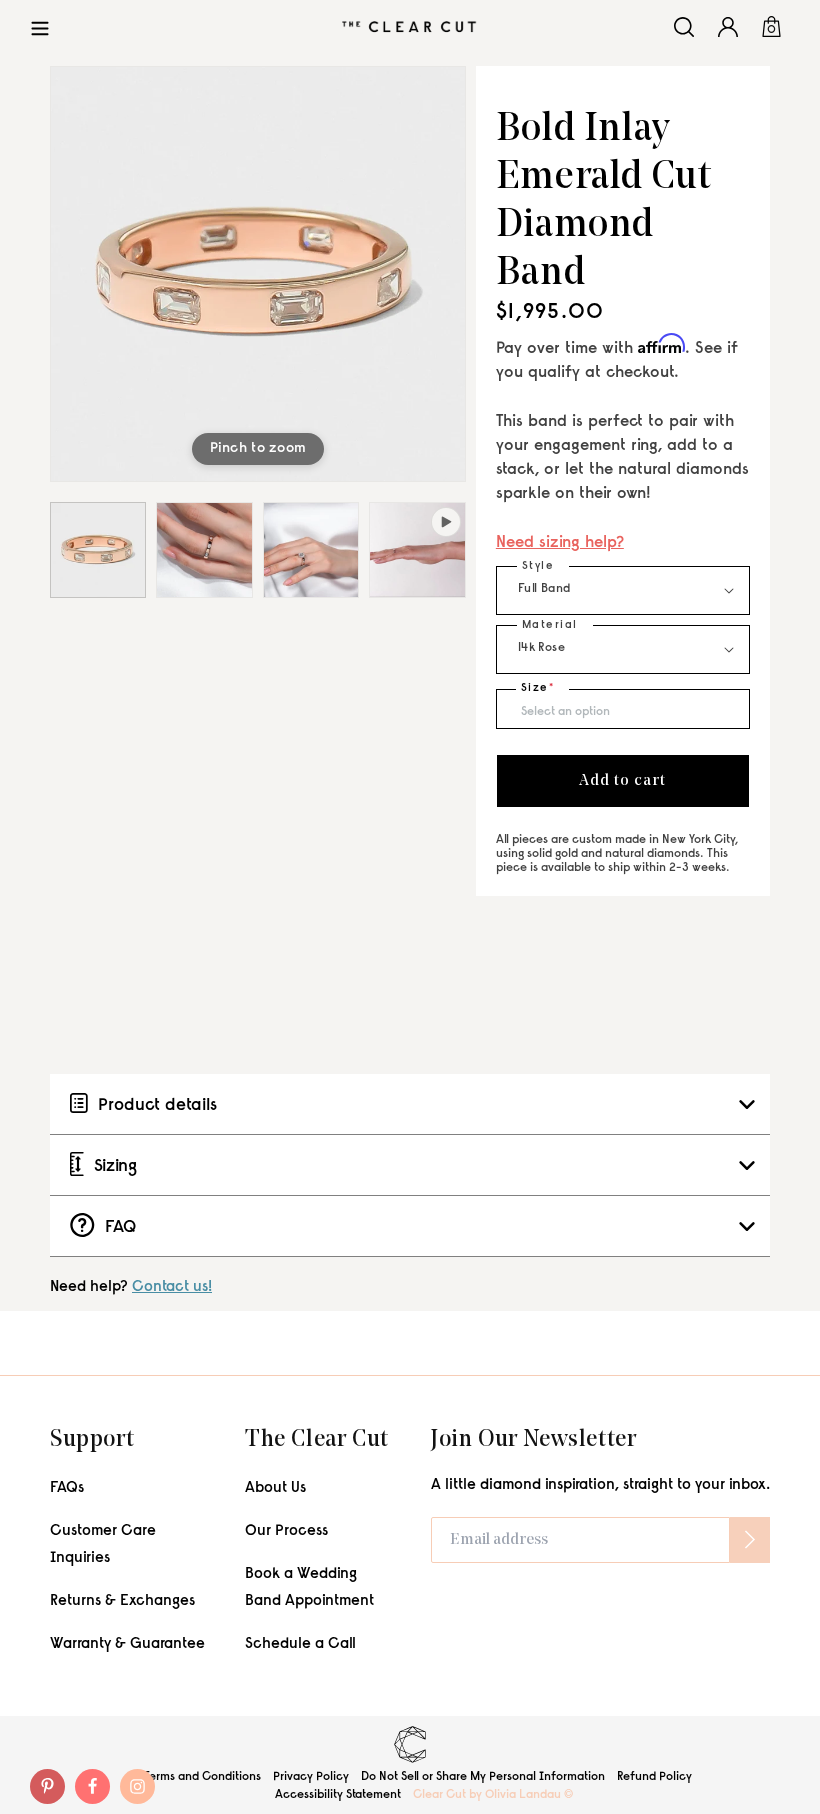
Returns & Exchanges (122, 1601)
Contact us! (172, 1287)
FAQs (67, 1488)
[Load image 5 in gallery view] (311, 550)
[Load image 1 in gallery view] (98, 550)
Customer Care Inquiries (103, 1545)
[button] (40, 26)
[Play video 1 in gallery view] (417, 550)
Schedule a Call (300, 1644)
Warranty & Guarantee (127, 1644)
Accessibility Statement (338, 1795)
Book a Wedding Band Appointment (309, 1588)
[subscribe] (750, 1540)
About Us (275, 1488)
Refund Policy (654, 1777)
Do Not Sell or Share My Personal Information (483, 1777)
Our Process (286, 1531)
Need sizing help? (560, 543)
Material (550, 625)
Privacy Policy (311, 1777)
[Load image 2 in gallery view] (204, 550)
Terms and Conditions (202, 1777)
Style (538, 566)
